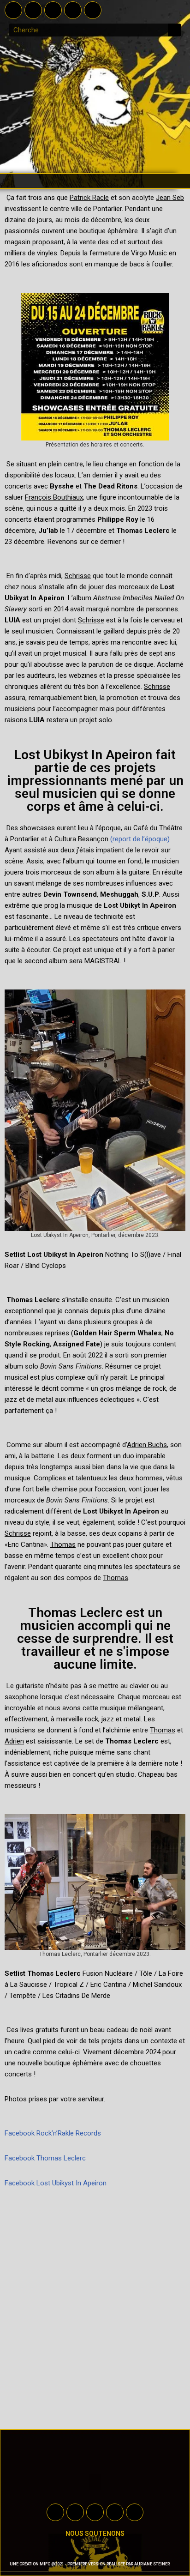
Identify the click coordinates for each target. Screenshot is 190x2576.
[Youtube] (53, 10)
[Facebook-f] (13, 10)
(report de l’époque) (140, 839)
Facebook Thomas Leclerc (45, 2158)
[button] (95, 181)
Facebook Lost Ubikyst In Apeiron (56, 2183)
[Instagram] (73, 10)
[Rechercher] (174, 30)
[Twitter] (33, 10)
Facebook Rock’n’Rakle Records (53, 2133)
